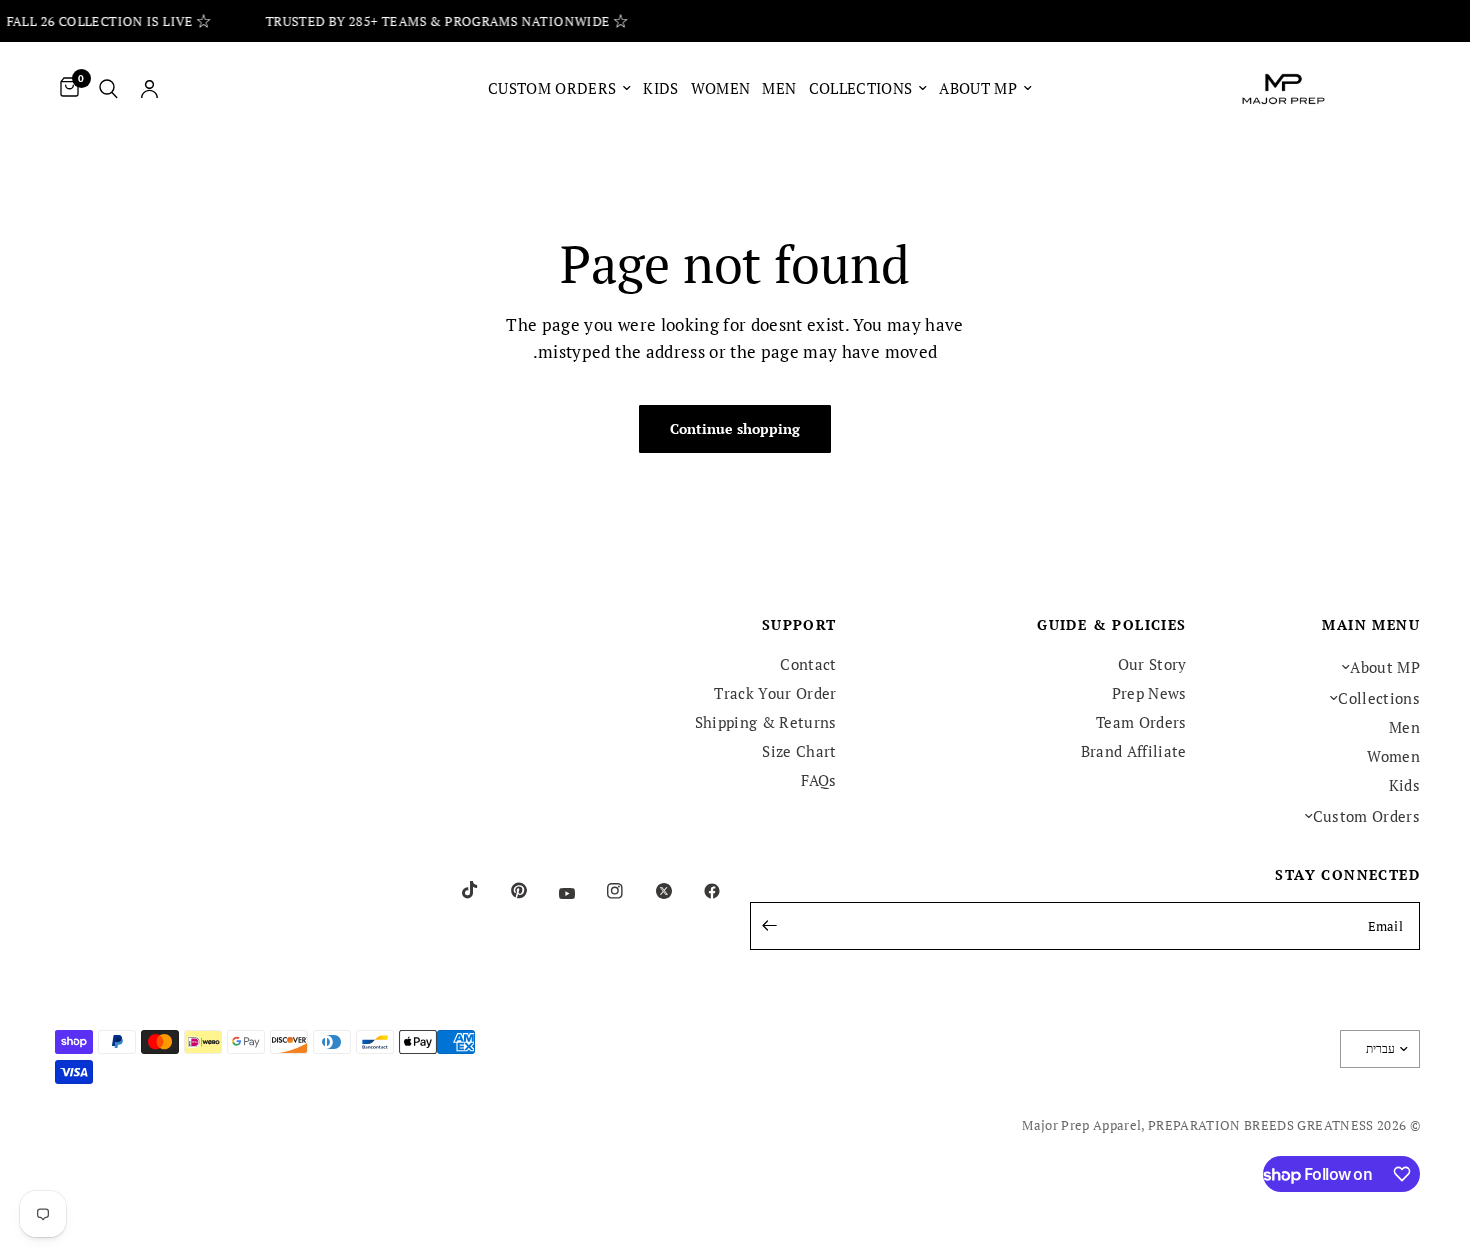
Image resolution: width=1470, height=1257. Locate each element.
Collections (861, 88)
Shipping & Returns (766, 722)
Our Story (1152, 664)
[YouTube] (553, 894)
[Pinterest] (505, 891)
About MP (978, 88)
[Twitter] (650, 891)
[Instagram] (601, 891)
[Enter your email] (770, 926)
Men (779, 88)
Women (721, 88)
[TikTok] (456, 890)
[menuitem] (985, 88)
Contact (808, 664)
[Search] (108, 89)
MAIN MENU (1371, 625)
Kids (660, 88)
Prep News (1149, 693)
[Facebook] (698, 891)
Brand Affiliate (1134, 751)
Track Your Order (775, 693)
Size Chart (799, 751)
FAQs (818, 780)
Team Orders (1141, 722)
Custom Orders (552, 88)
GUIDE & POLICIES (1111, 625)
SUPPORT (799, 625)
